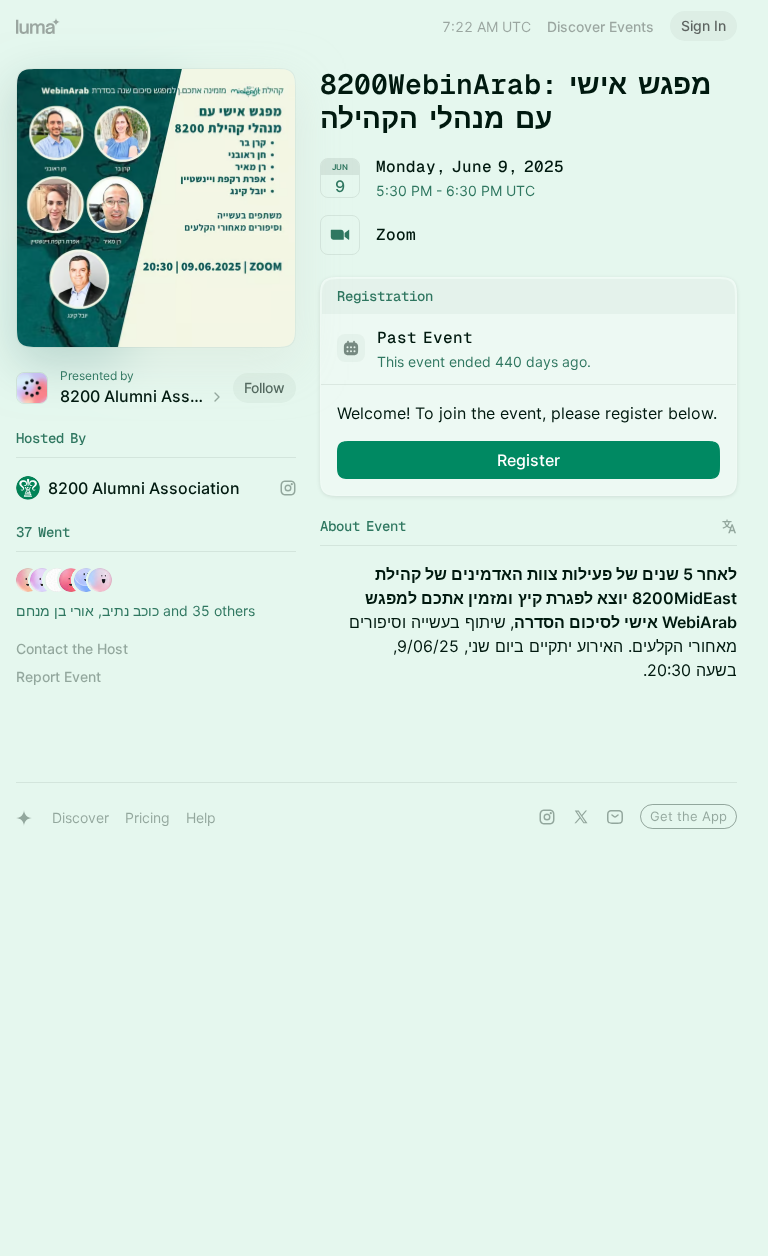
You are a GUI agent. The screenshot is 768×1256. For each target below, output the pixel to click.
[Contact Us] (615, 817)
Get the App (688, 816)
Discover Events (600, 26)
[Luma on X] (581, 817)
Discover (80, 817)
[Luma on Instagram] (547, 817)
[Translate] (729, 526)
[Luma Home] (38, 26)
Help (201, 817)
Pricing (147, 817)
